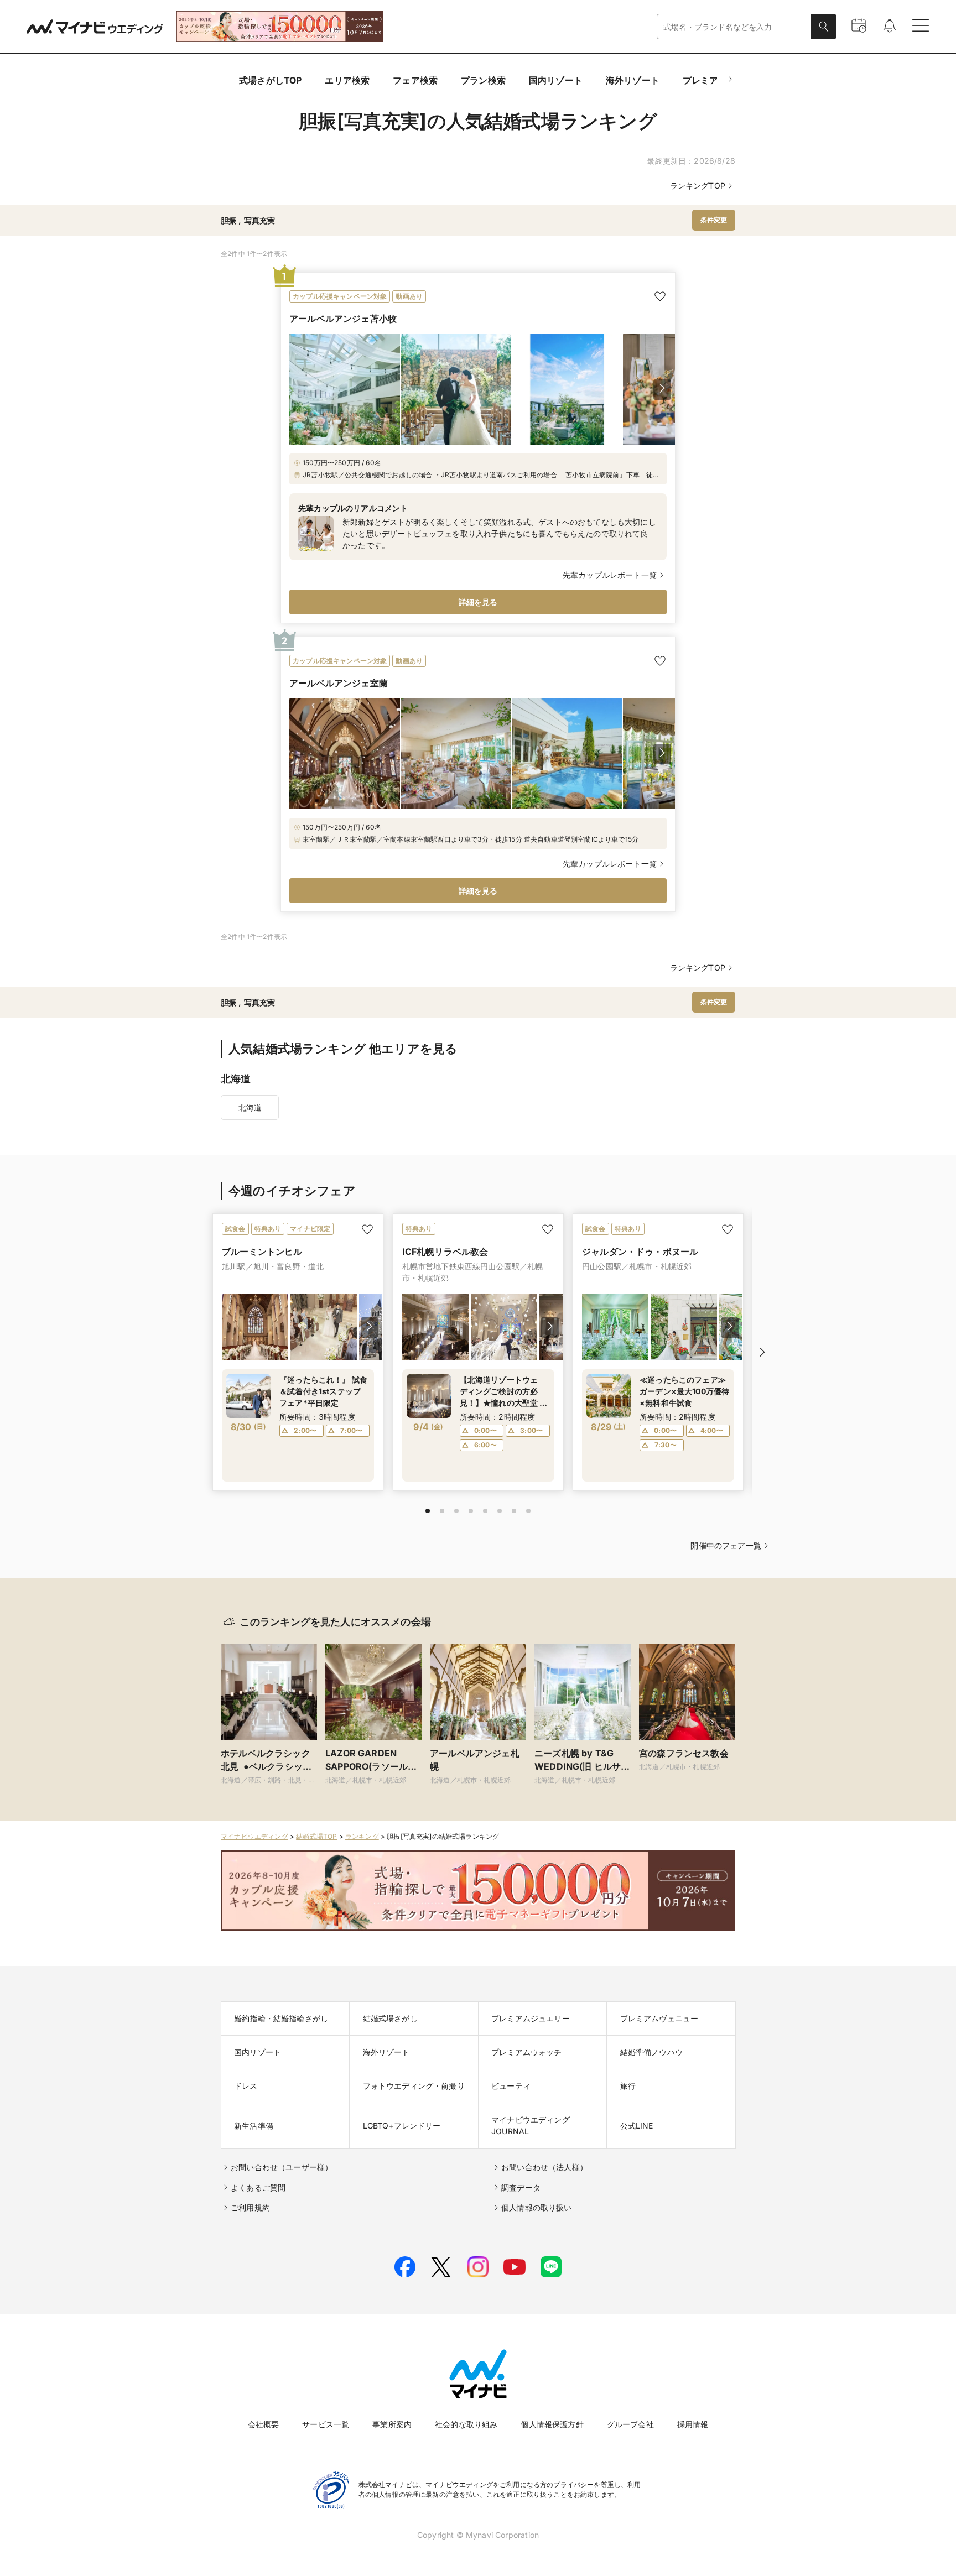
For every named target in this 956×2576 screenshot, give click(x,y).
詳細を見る (478, 602)
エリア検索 (347, 80)
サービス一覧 (326, 2424)
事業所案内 (392, 2424)
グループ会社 (630, 2424)
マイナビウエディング (254, 1836)
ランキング (362, 1836)
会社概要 (264, 2424)
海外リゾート (633, 80)
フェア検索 (415, 80)
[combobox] (734, 27)
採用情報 (693, 2424)
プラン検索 (483, 80)
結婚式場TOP (316, 1836)
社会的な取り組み (466, 2424)
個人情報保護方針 (552, 2424)
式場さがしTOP (270, 80)
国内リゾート (556, 80)
